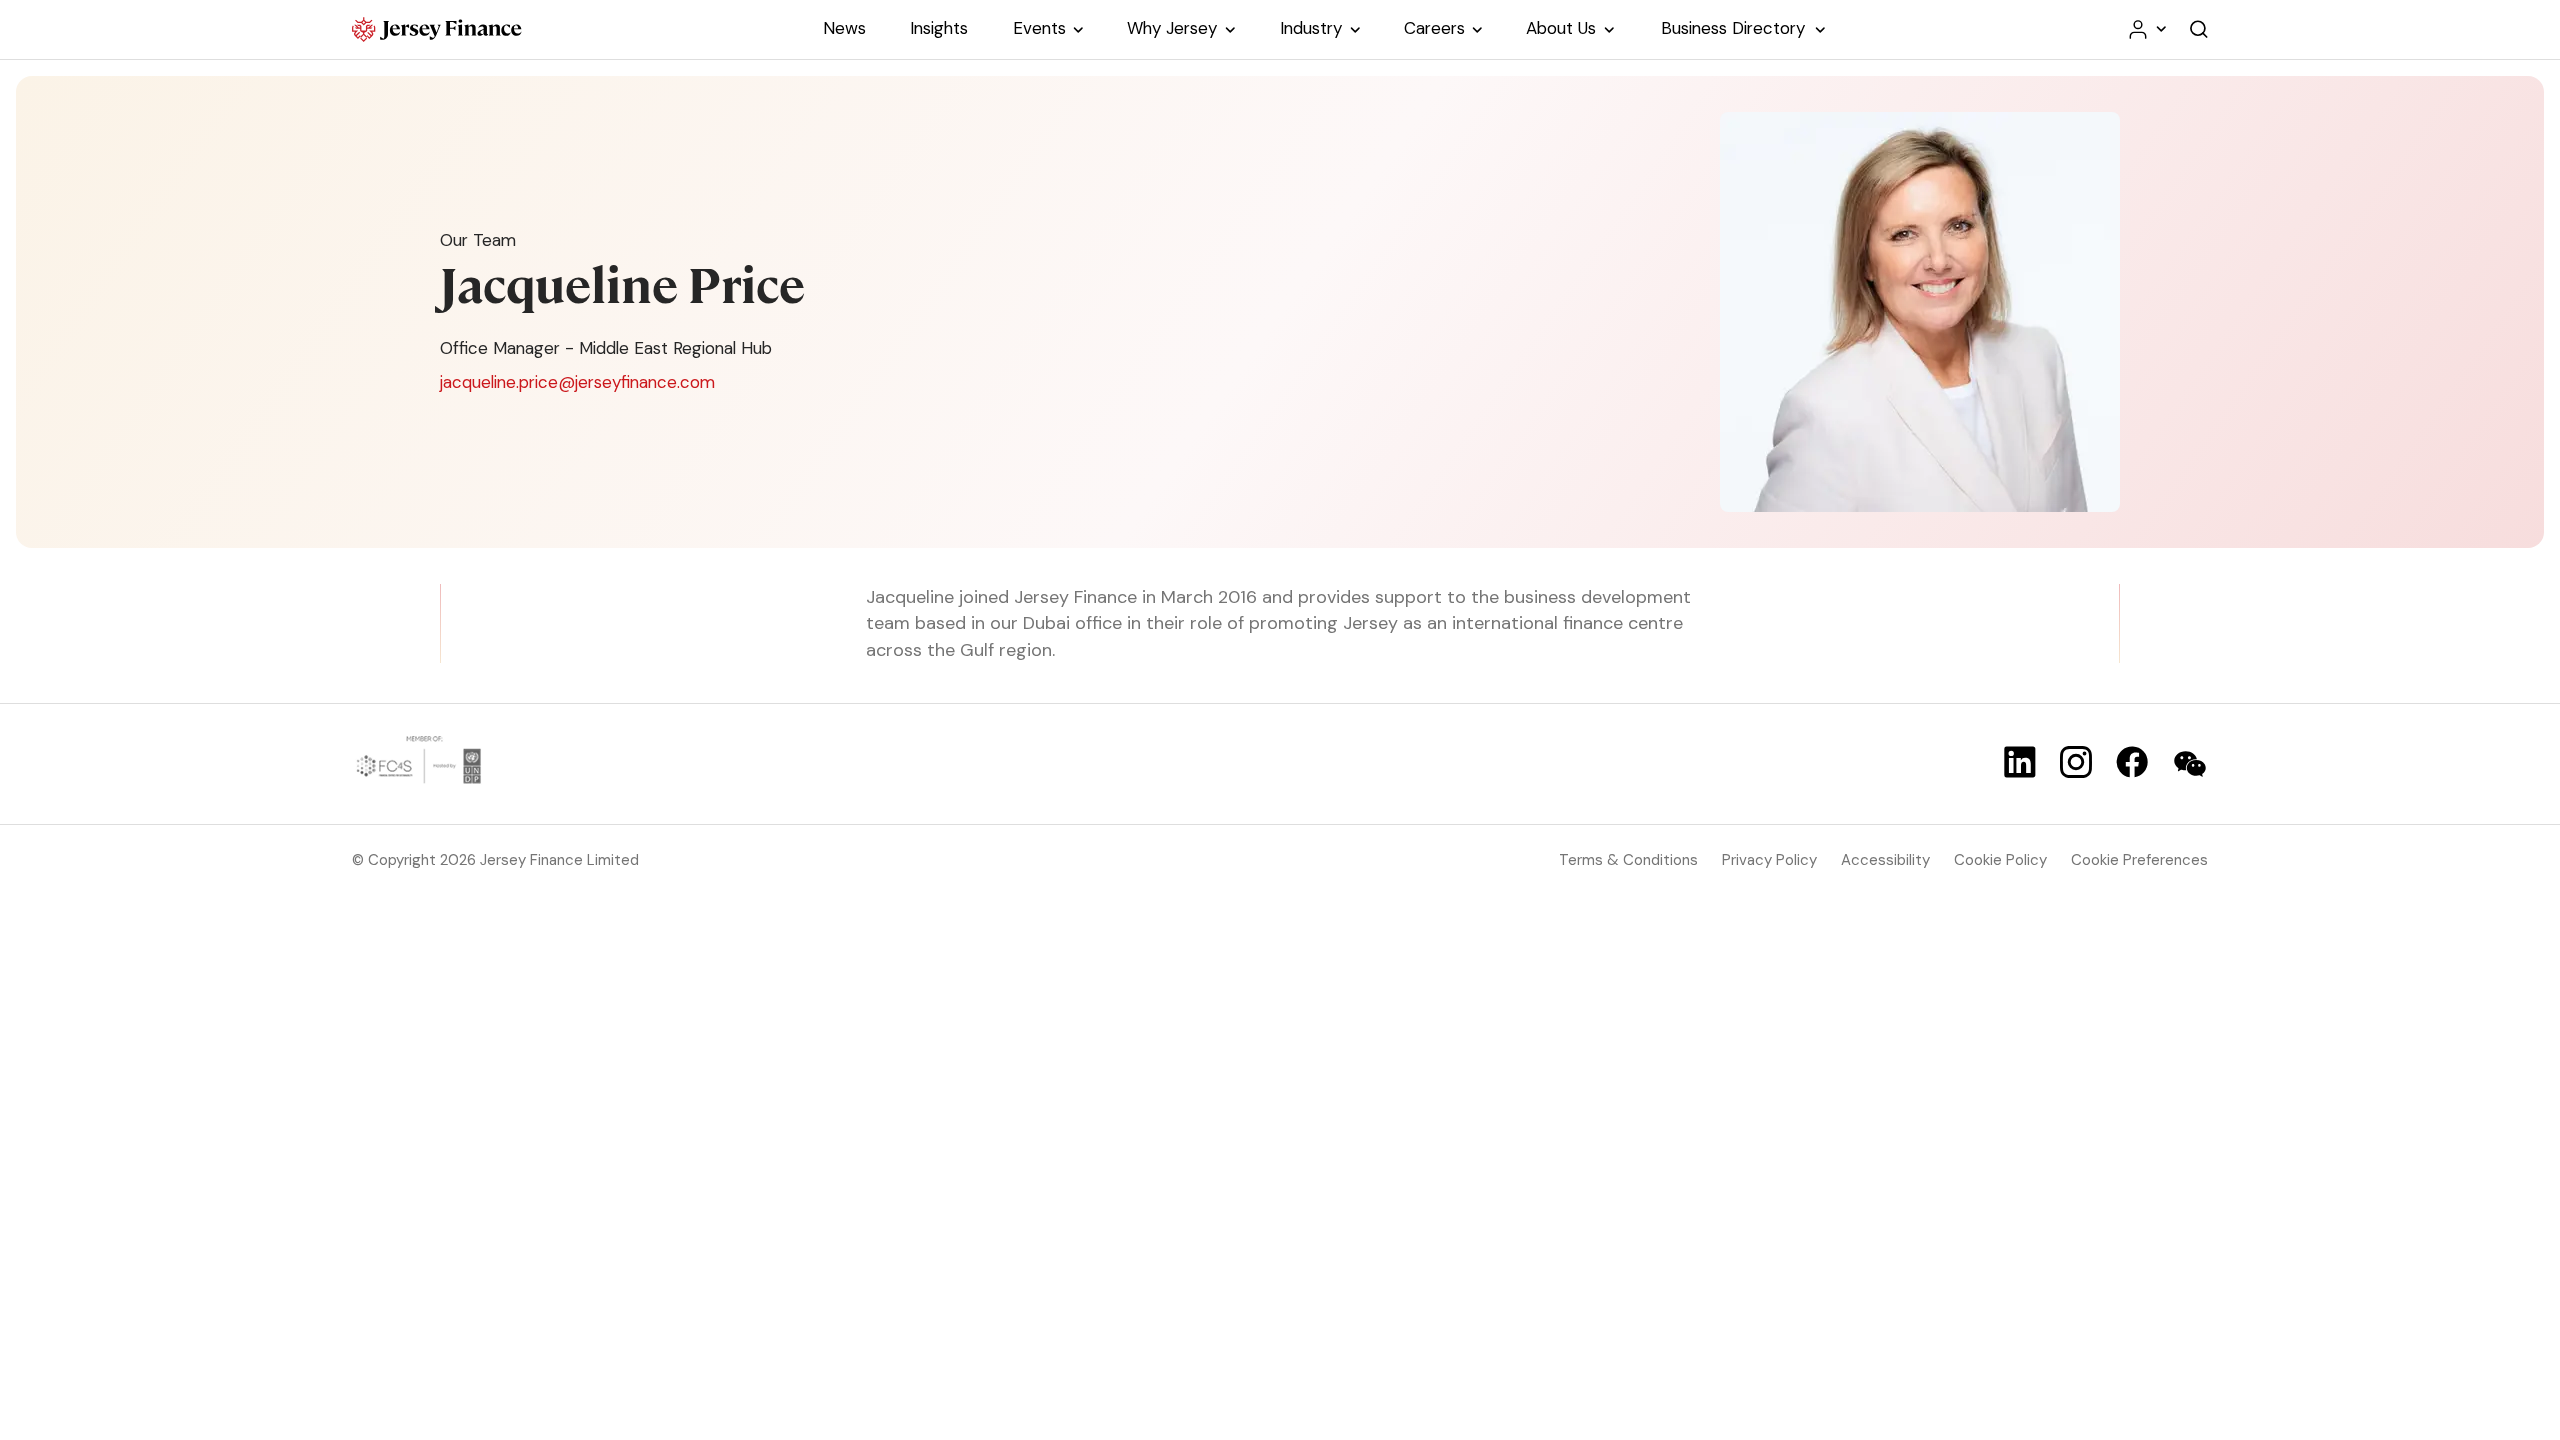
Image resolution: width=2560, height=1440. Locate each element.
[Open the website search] (2199, 29)
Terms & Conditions (1628, 860)
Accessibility (1885, 860)
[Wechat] (2190, 764)
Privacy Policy (1769, 860)
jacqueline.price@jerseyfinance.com (577, 382)
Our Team (478, 240)
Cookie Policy (2000, 860)
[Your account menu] (2146, 29)
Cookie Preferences (2139, 860)
